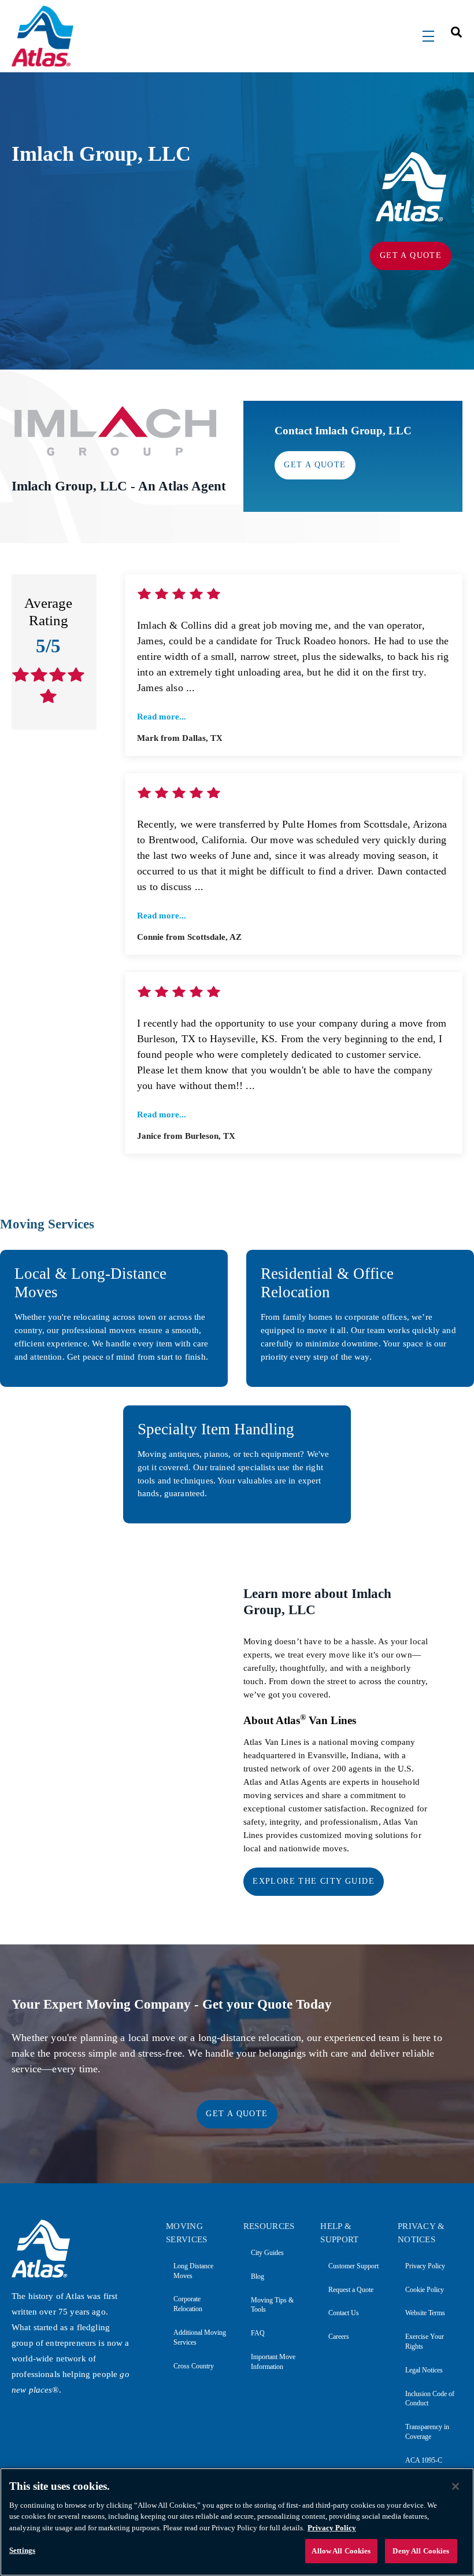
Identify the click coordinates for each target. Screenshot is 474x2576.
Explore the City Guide (314, 1881)
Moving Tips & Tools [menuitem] (272, 2305)
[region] (237, 2522)
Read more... (162, 717)
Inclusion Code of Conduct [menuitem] (430, 2399)
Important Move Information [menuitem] (273, 2362)
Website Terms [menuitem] (425, 2313)
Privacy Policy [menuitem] (425, 2266)
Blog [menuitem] (258, 2276)
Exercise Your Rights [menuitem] (425, 2341)
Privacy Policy (332, 2528)
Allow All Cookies (341, 2551)
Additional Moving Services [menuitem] (200, 2337)
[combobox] (453, 32)
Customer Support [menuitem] (353, 2266)
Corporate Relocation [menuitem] (188, 2304)
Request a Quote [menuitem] (351, 2290)
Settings (22, 2550)
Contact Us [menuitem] (343, 2313)
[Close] (456, 2486)
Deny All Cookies (421, 2551)
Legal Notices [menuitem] (424, 2370)
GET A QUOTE (411, 255)
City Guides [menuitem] (267, 2253)
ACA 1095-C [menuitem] (424, 2460)
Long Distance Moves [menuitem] (193, 2271)
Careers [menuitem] (338, 2337)
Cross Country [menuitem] (194, 2366)
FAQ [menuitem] (258, 2333)
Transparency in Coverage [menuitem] (427, 2432)
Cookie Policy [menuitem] (425, 2290)
